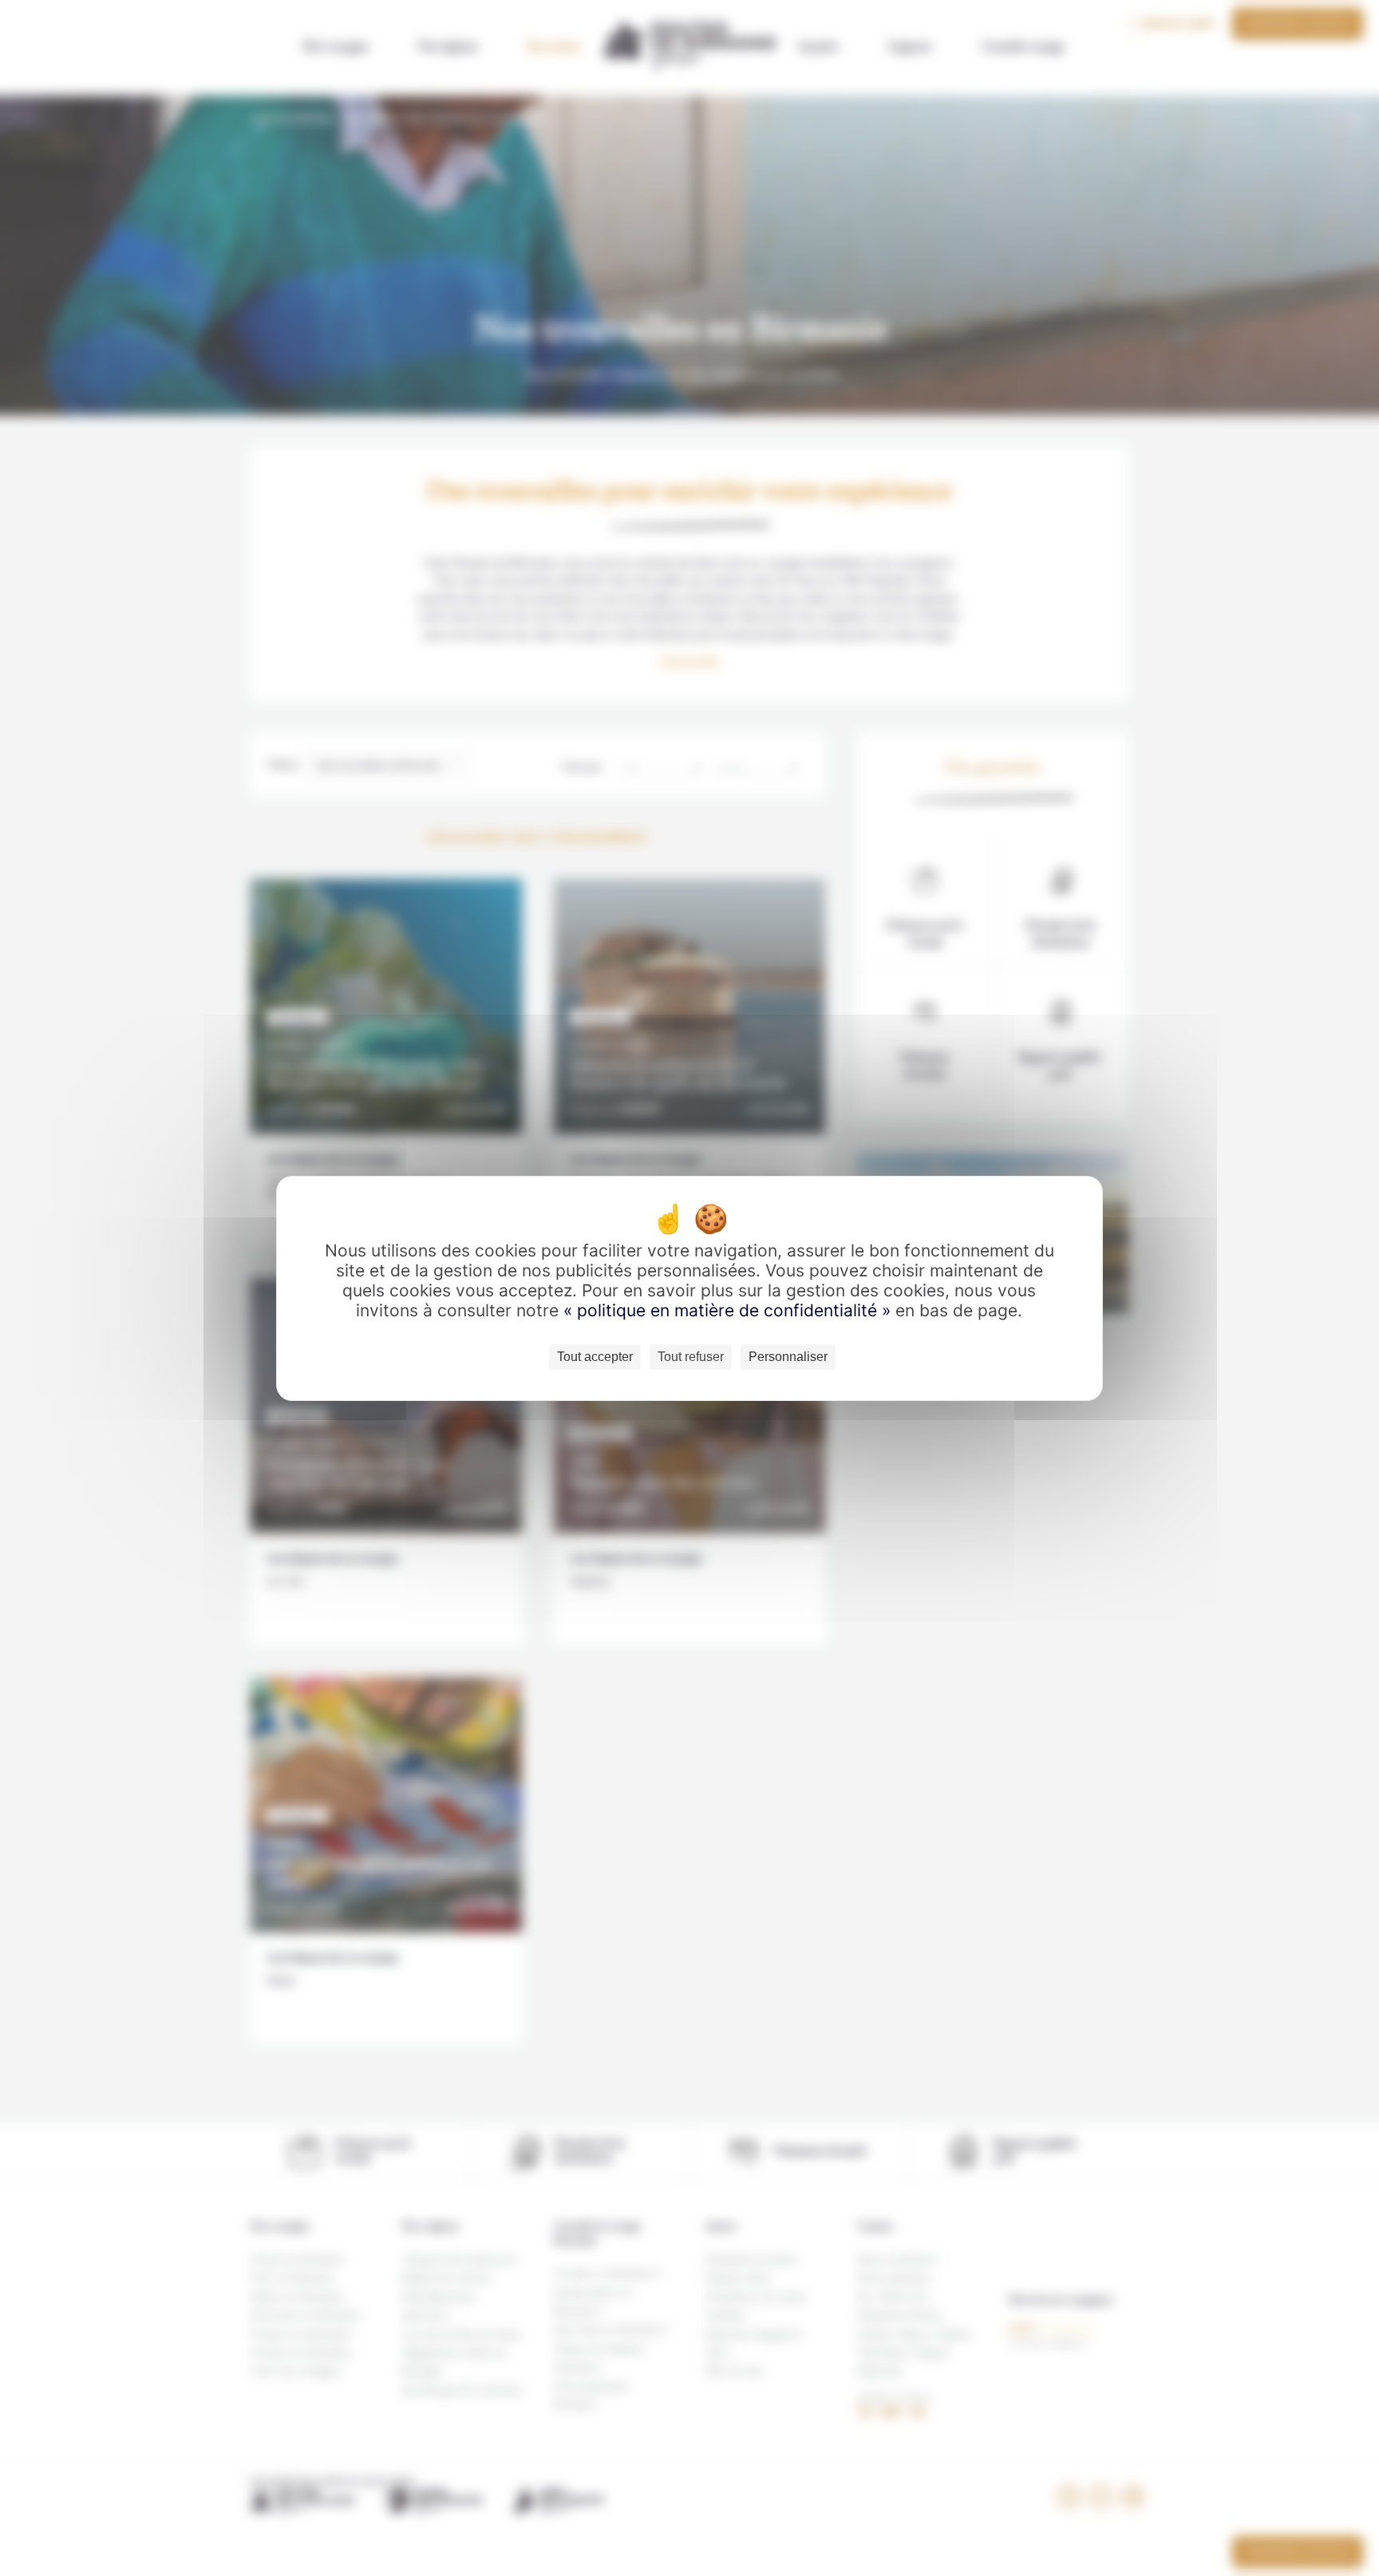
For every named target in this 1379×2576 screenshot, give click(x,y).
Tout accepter (595, 1357)
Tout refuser (691, 1357)
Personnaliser (788, 1357)
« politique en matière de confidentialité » (729, 1310)
